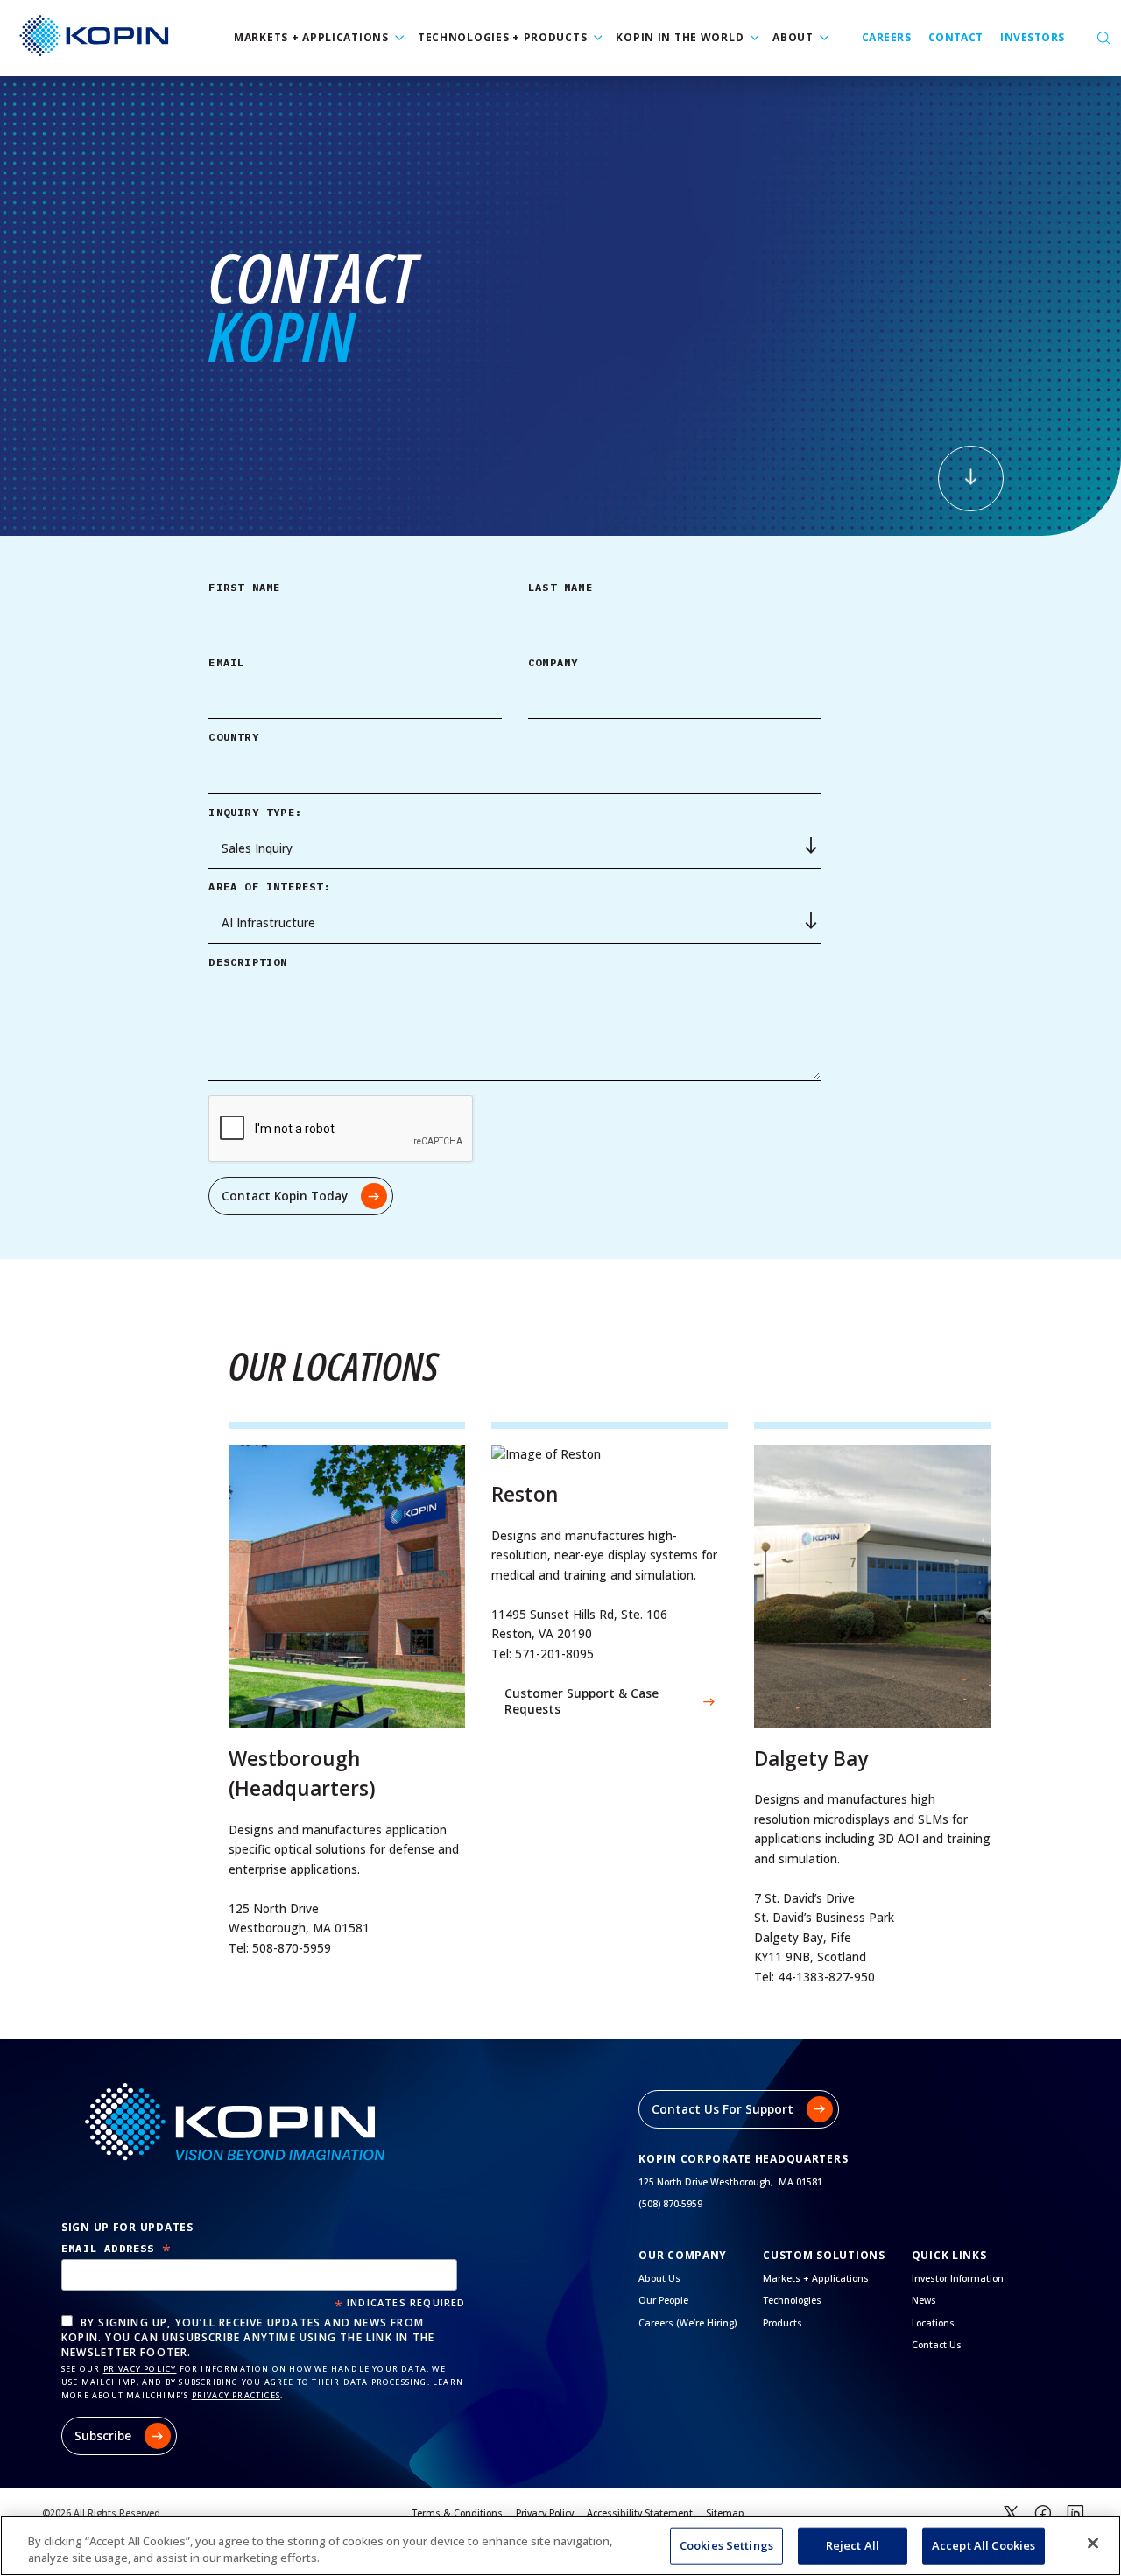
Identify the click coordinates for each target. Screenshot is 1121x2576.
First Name (244, 587)
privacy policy (140, 2369)
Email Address (116, 2248)
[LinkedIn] (1075, 2514)
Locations (933, 2323)
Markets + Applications (311, 37)
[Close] (1093, 2544)
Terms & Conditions (457, 2513)
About (793, 37)
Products (783, 2323)
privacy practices (236, 2395)
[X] (1011, 2514)
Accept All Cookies (984, 2545)
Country (233, 737)
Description (248, 962)
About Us (659, 2278)
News (924, 2300)
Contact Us (937, 2345)
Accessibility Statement (640, 2513)
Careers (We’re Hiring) (687, 2323)
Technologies (792, 2300)
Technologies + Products (503, 37)
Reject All (853, 2545)
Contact (956, 37)
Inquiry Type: (255, 812)
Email (226, 662)
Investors (1032, 37)
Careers (886, 37)
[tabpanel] (560, 306)
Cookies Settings (726, 2545)
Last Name (560, 587)
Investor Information (958, 2278)
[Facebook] (1043, 2514)
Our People (663, 2300)
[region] (560, 2546)
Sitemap (725, 2513)
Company (553, 662)
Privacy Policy (545, 2513)
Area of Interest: (269, 887)
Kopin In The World (680, 37)
